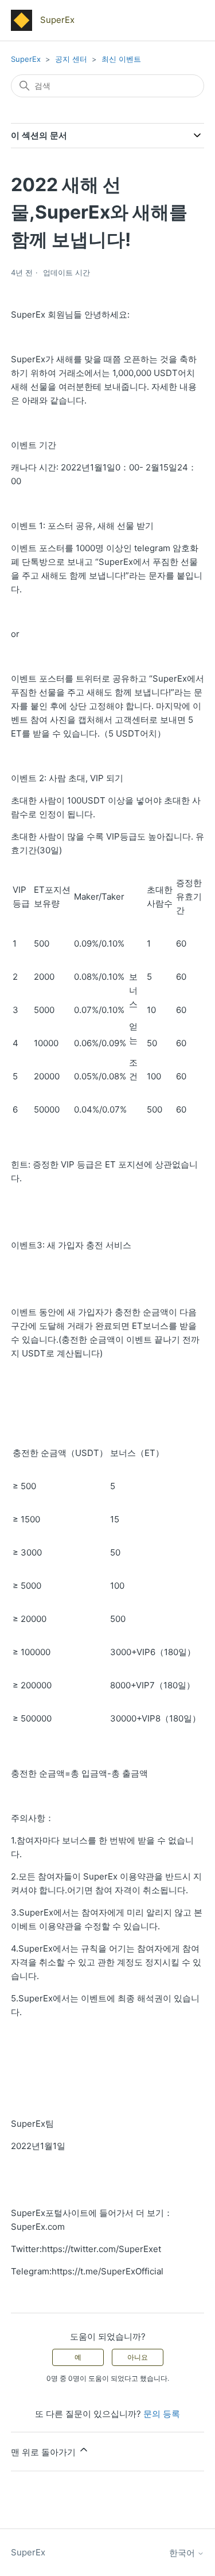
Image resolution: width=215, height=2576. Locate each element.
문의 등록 (162, 2414)
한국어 (183, 2553)
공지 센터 (71, 59)
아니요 (138, 2357)
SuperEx (26, 59)
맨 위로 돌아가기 (44, 2452)
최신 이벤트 (121, 59)
